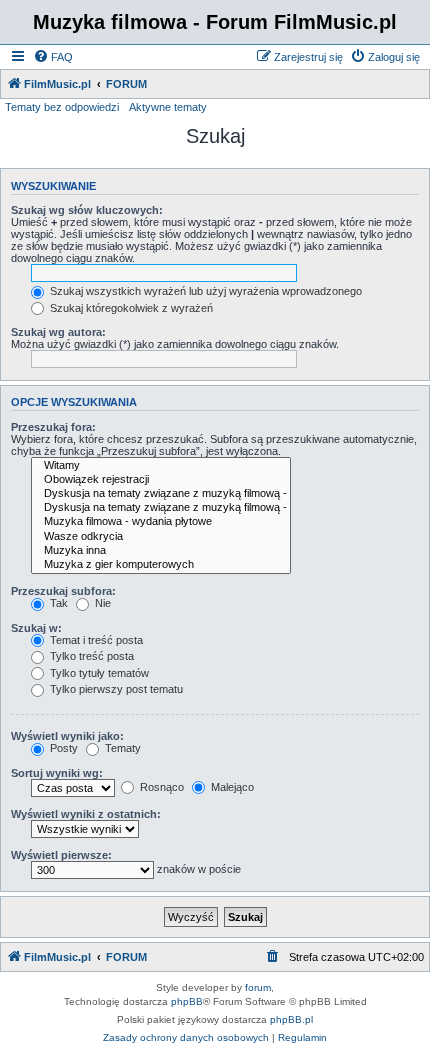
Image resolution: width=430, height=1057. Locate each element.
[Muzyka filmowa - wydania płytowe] (161, 522)
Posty (62, 748)
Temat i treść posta (95, 640)
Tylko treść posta (90, 656)
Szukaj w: (36, 628)
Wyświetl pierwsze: (61, 855)
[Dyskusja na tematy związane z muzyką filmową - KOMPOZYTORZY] (161, 508)
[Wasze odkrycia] (161, 537)
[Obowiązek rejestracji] (161, 480)
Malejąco (231, 787)
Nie (101, 603)
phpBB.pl (291, 1019)
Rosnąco (160, 787)
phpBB (187, 1001)
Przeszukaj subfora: (63, 591)
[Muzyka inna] (161, 551)
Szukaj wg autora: (58, 332)
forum (258, 987)
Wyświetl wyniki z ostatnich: (86, 814)
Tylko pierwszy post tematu (115, 689)
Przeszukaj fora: (53, 427)
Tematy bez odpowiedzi (62, 107)
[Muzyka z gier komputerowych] (161, 565)
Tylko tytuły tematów (98, 673)
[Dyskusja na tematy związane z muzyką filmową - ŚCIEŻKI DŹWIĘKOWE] (161, 494)
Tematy (121, 748)
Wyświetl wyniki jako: (67, 736)
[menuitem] (53, 57)
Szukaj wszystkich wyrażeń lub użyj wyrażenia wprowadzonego (204, 291)
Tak (57, 603)
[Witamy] (161, 466)
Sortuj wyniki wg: (57, 773)
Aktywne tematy (168, 107)
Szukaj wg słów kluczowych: (87, 210)
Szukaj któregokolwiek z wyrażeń (130, 308)
